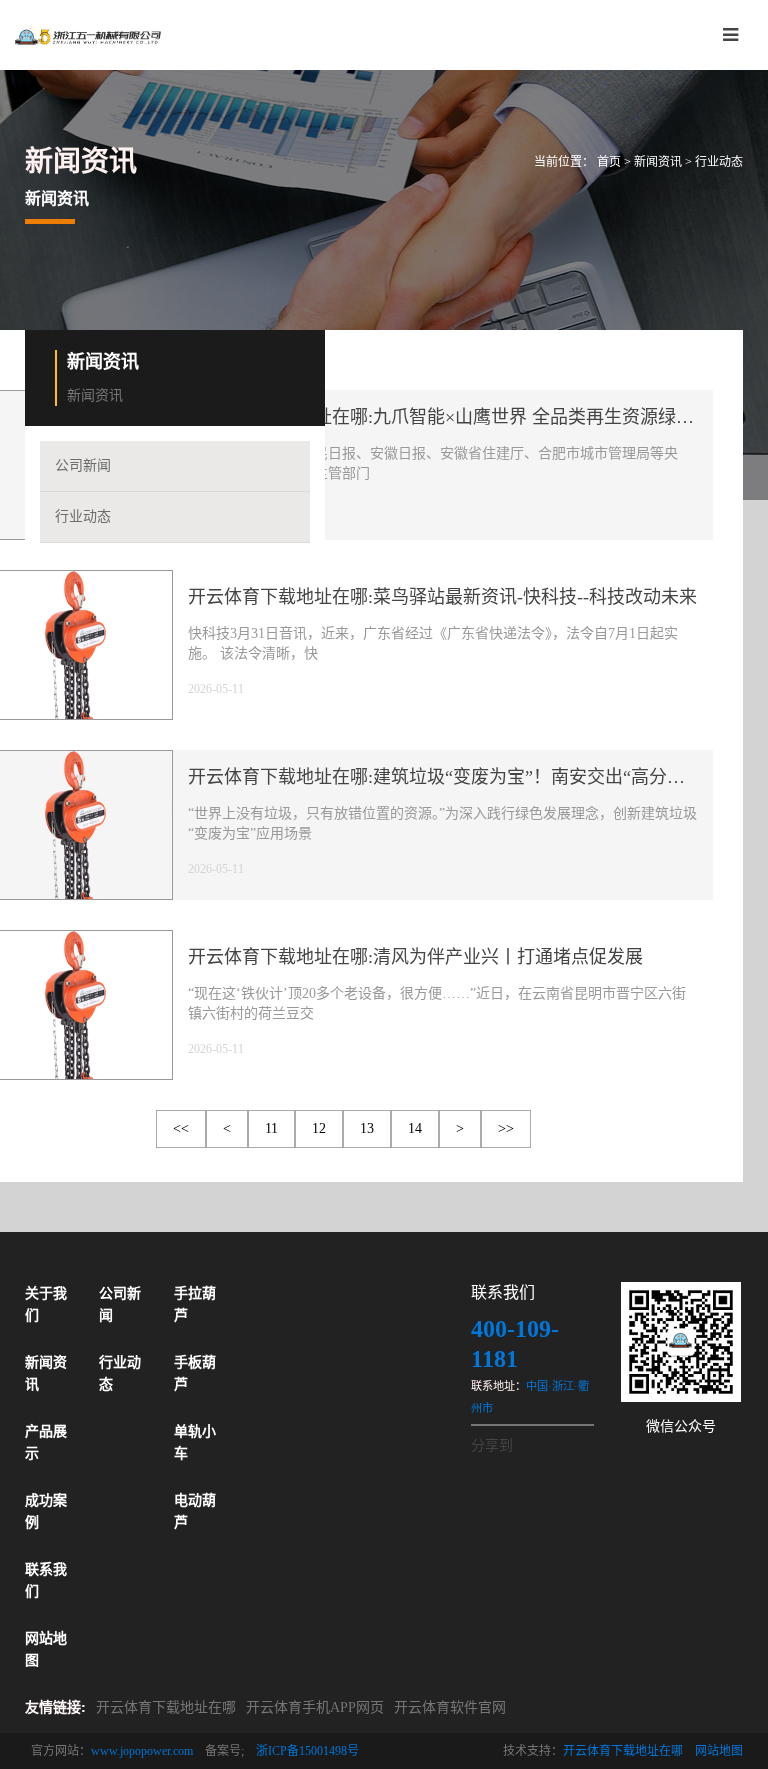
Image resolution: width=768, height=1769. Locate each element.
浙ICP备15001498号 (307, 1751)
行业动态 (719, 162)
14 (415, 1128)
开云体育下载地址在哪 (166, 1707)
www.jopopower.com (142, 1751)
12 (319, 1128)
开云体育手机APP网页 (315, 1707)
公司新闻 (83, 465)
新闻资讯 (658, 162)
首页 (609, 162)
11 (271, 1128)
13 (367, 1128)
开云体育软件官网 (450, 1707)
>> (506, 1128)
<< (181, 1128)
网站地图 (719, 1751)
